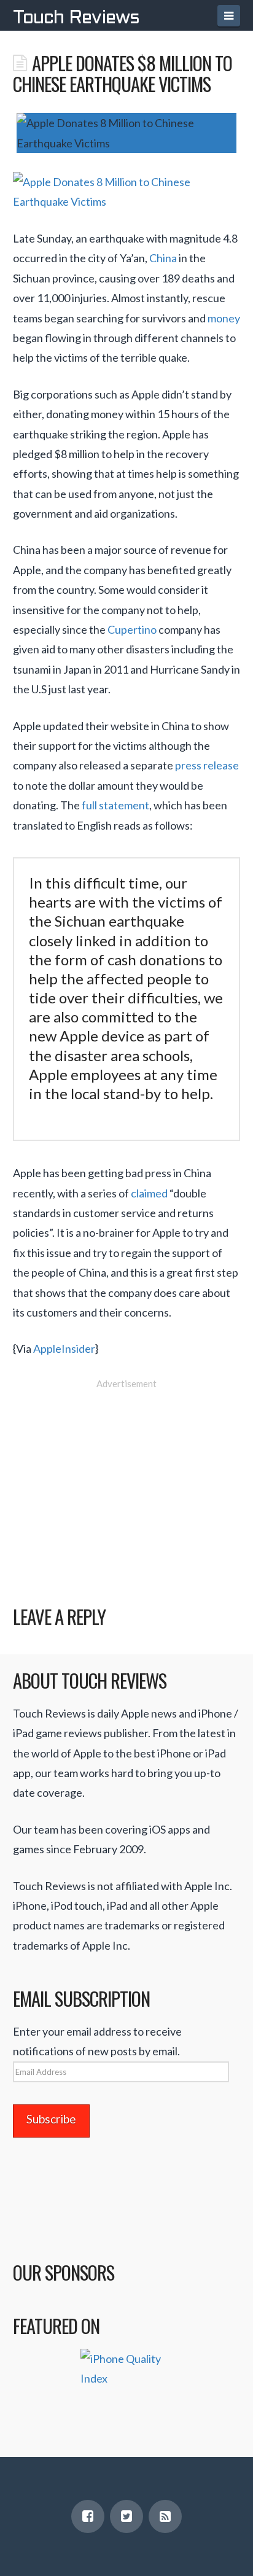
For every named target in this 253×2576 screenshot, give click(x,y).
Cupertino (132, 629)
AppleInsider (64, 1348)
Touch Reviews (76, 18)
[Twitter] (126, 2516)
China (163, 258)
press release (207, 765)
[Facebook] (88, 2516)
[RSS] (165, 2516)
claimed (149, 1193)
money (224, 318)
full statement (115, 805)
